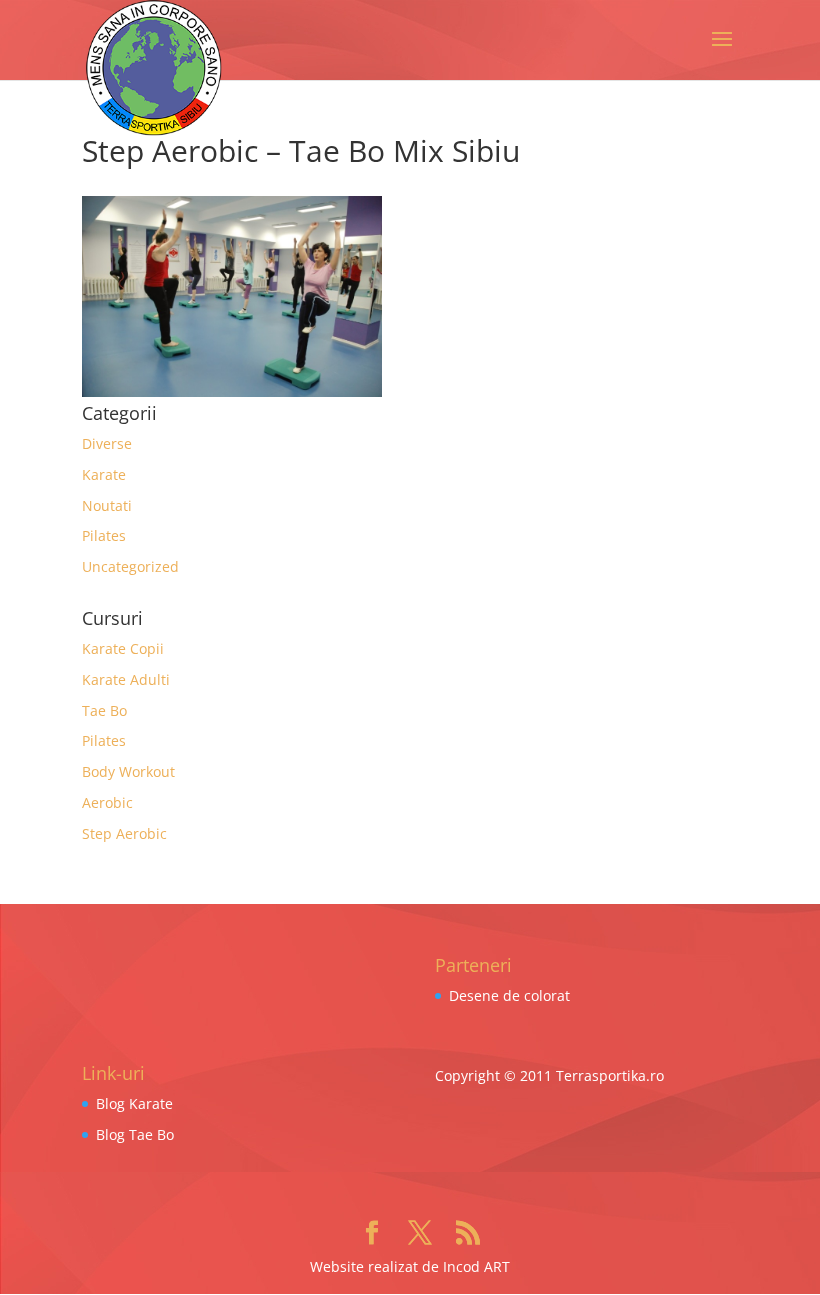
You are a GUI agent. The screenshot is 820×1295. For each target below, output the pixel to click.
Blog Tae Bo (135, 1134)
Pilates (104, 535)
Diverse (107, 443)
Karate (104, 474)
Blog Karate (134, 1103)
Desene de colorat (509, 995)
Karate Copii (123, 648)
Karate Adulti (126, 679)
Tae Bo (104, 710)
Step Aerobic (124, 833)
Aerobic (107, 802)
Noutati (107, 505)
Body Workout (128, 771)
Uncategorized (130, 566)
